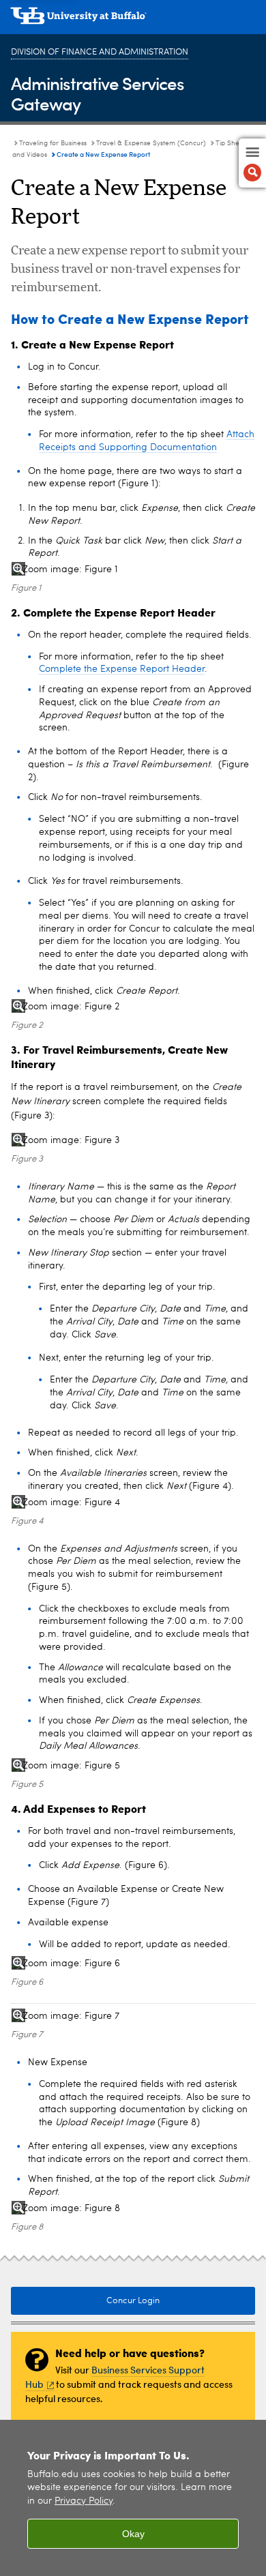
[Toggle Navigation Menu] (252, 163)
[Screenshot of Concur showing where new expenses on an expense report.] (133, 2209)
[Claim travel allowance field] (133, 1007)
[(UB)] (133, 20)
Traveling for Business (53, 143)
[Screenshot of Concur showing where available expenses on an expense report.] (133, 2016)
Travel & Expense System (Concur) (151, 143)
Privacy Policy (84, 2501)
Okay (133, 2534)
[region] (133, 2498)
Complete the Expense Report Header (122, 669)
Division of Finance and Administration (100, 52)
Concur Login (133, 2301)
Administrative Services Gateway (98, 93)
